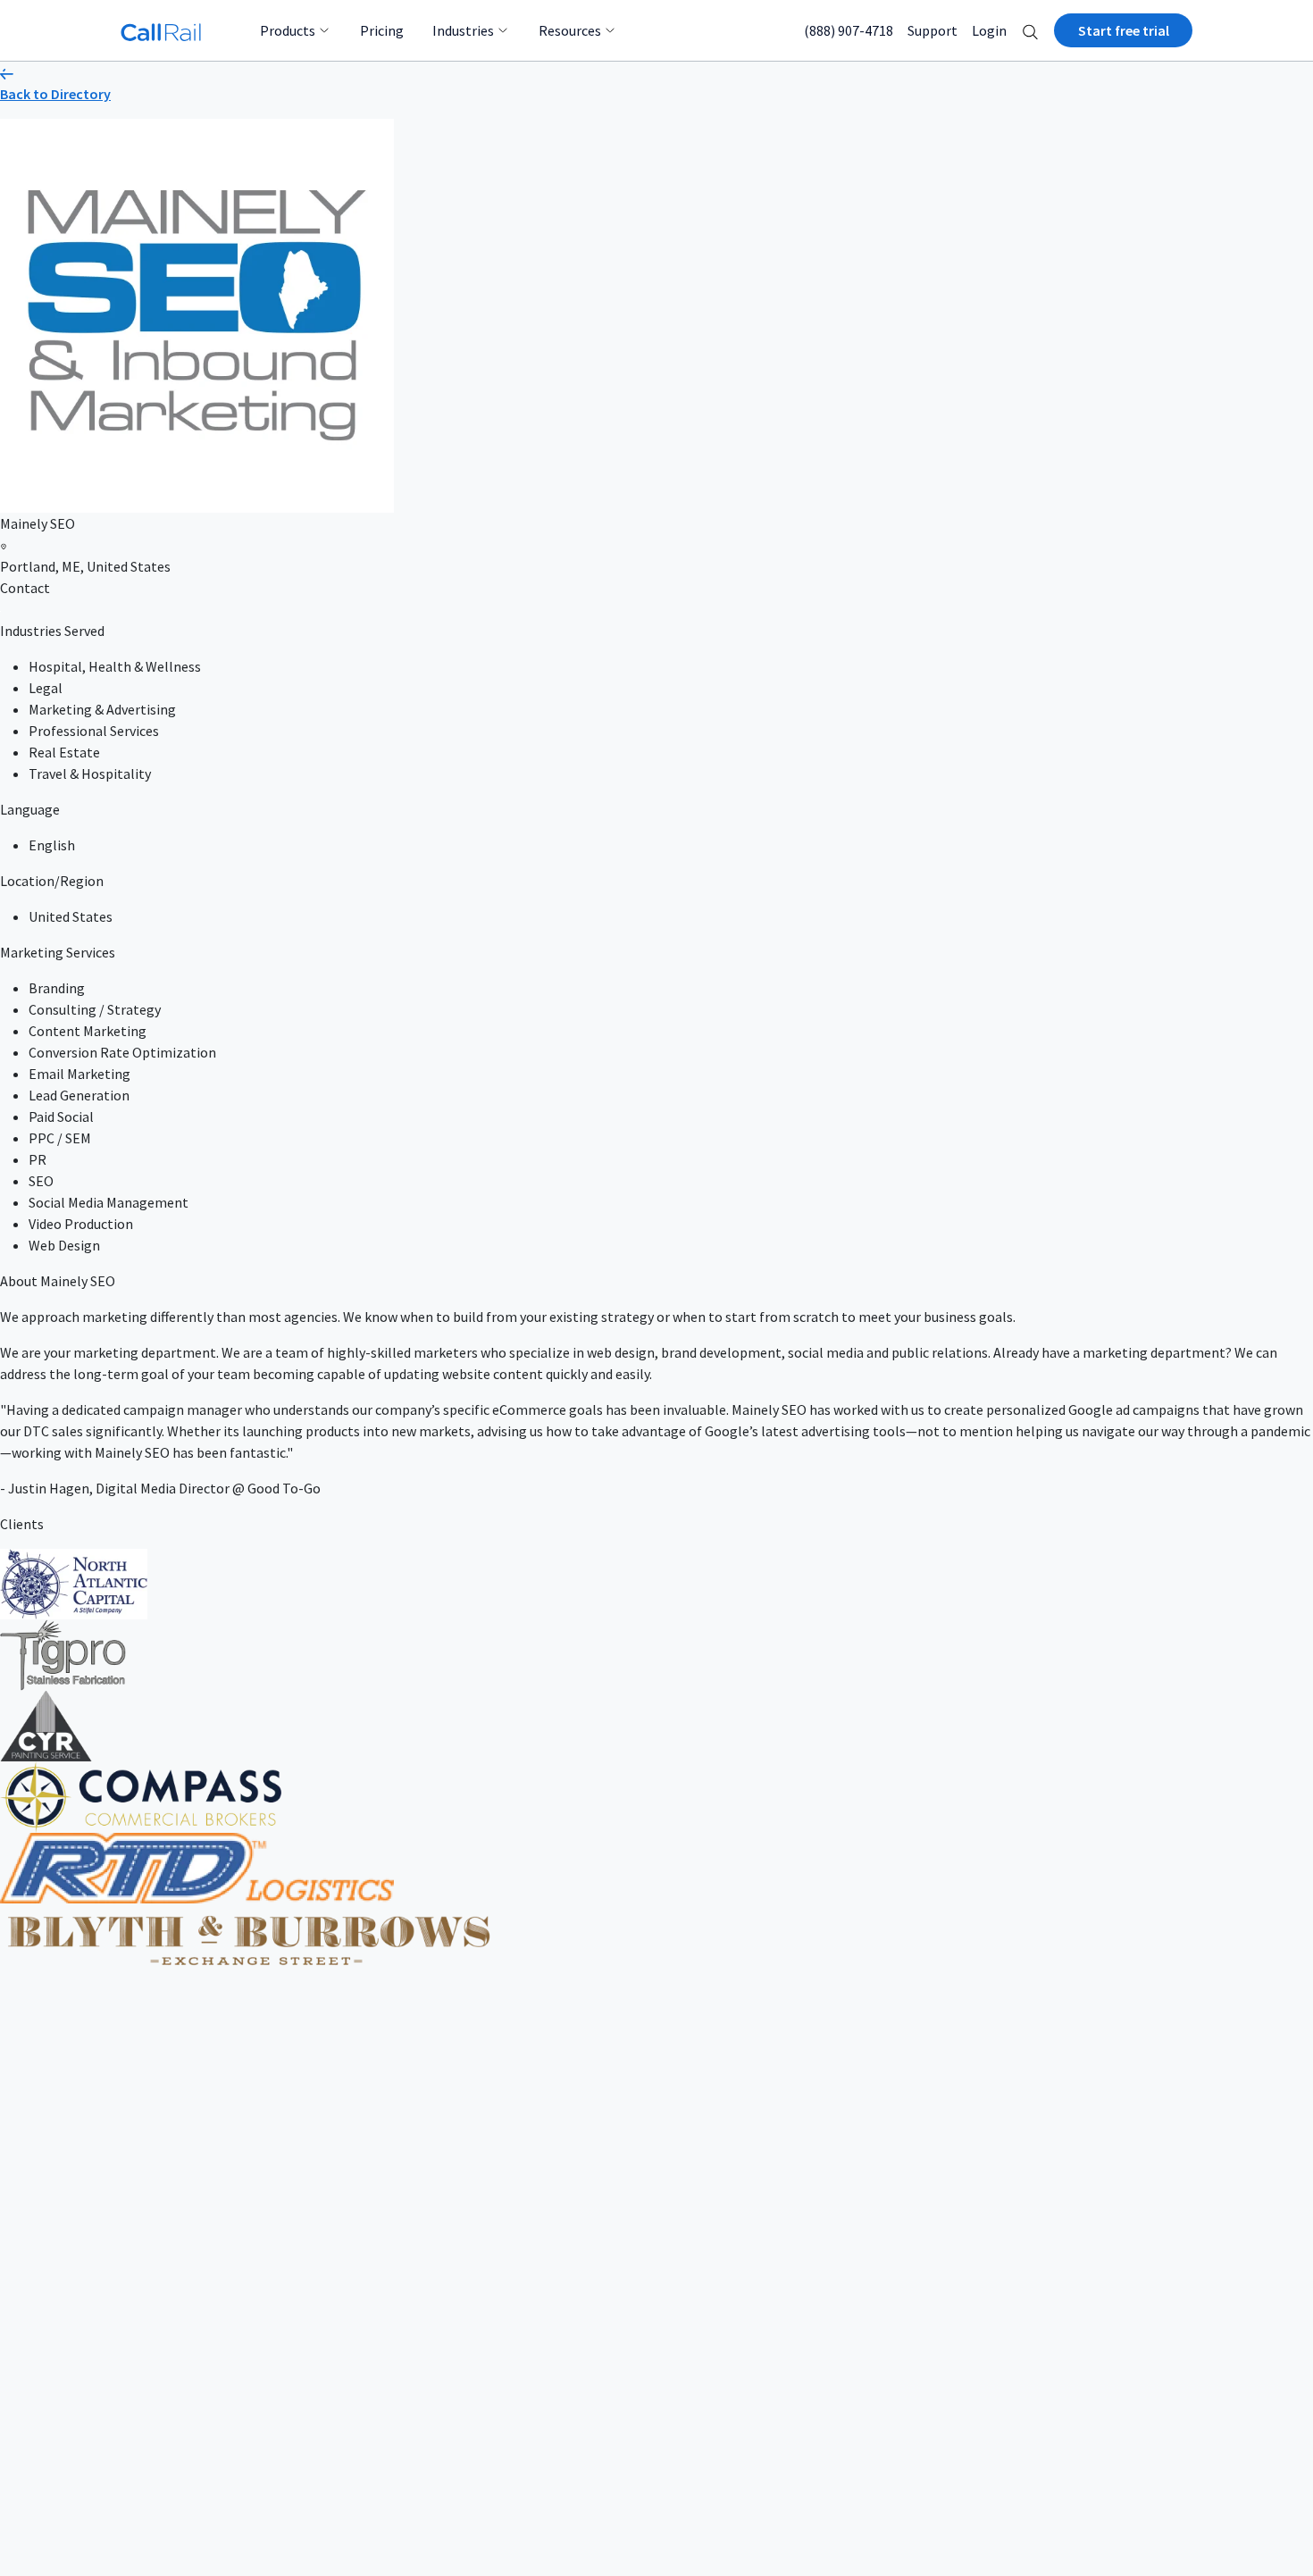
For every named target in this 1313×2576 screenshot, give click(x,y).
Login (989, 30)
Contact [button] (25, 588)
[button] (1030, 30)
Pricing (382, 30)
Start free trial (1124, 30)
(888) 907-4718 (849, 30)
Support (932, 30)
